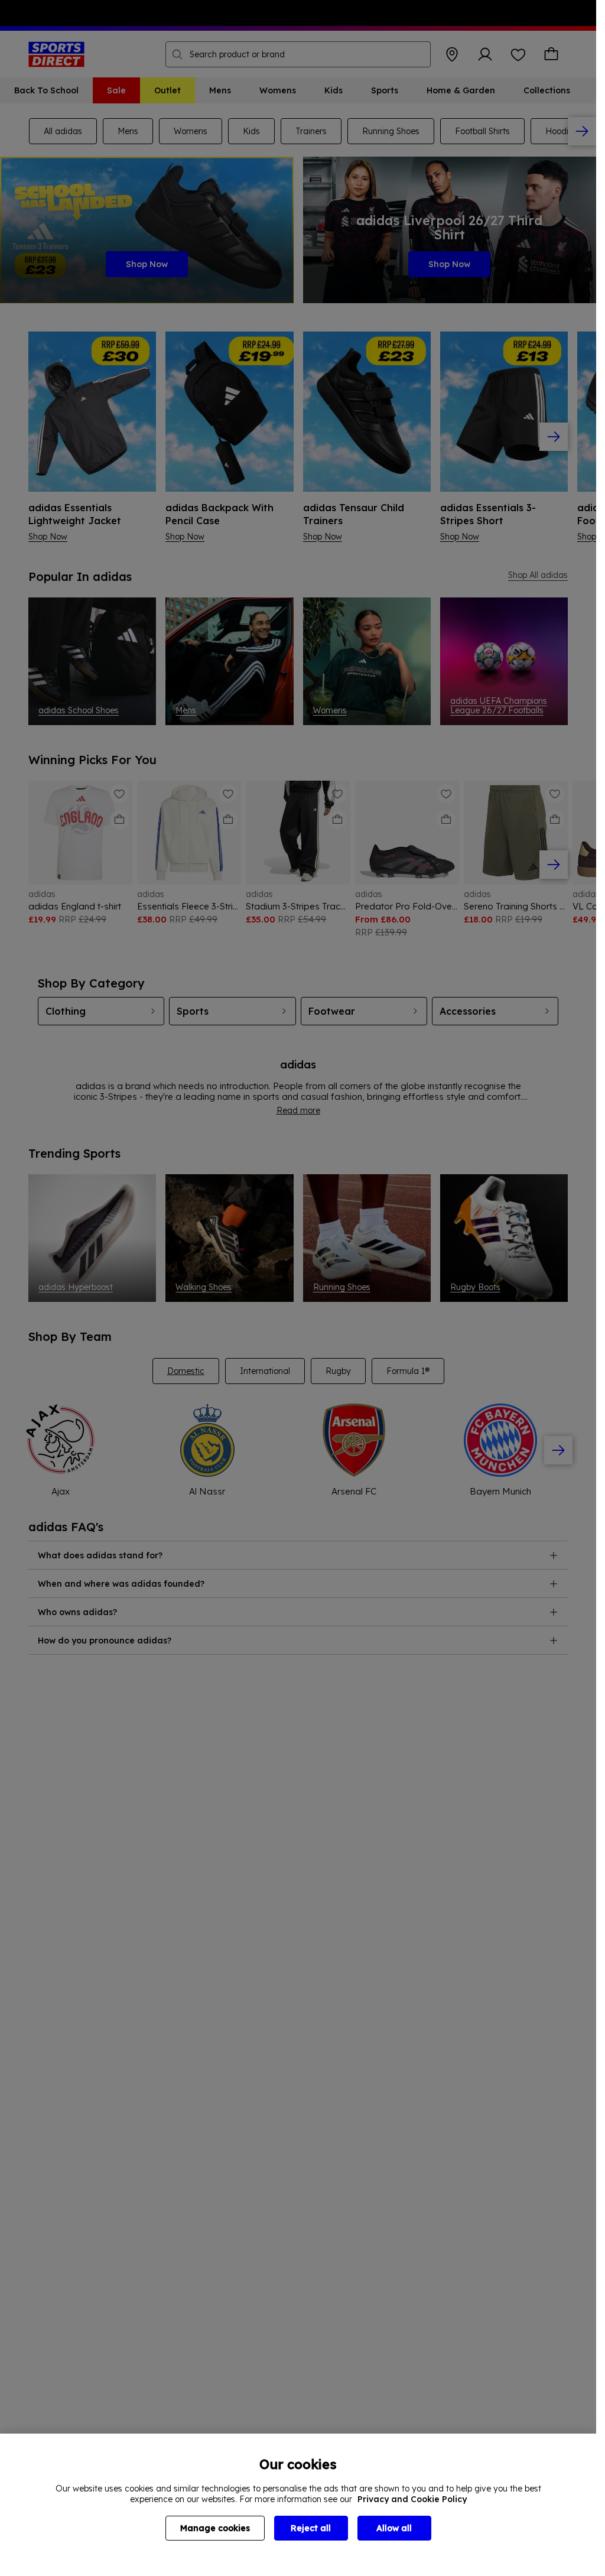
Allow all (394, 2528)
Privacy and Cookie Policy (412, 2499)
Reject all (311, 2528)
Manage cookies (215, 2528)
